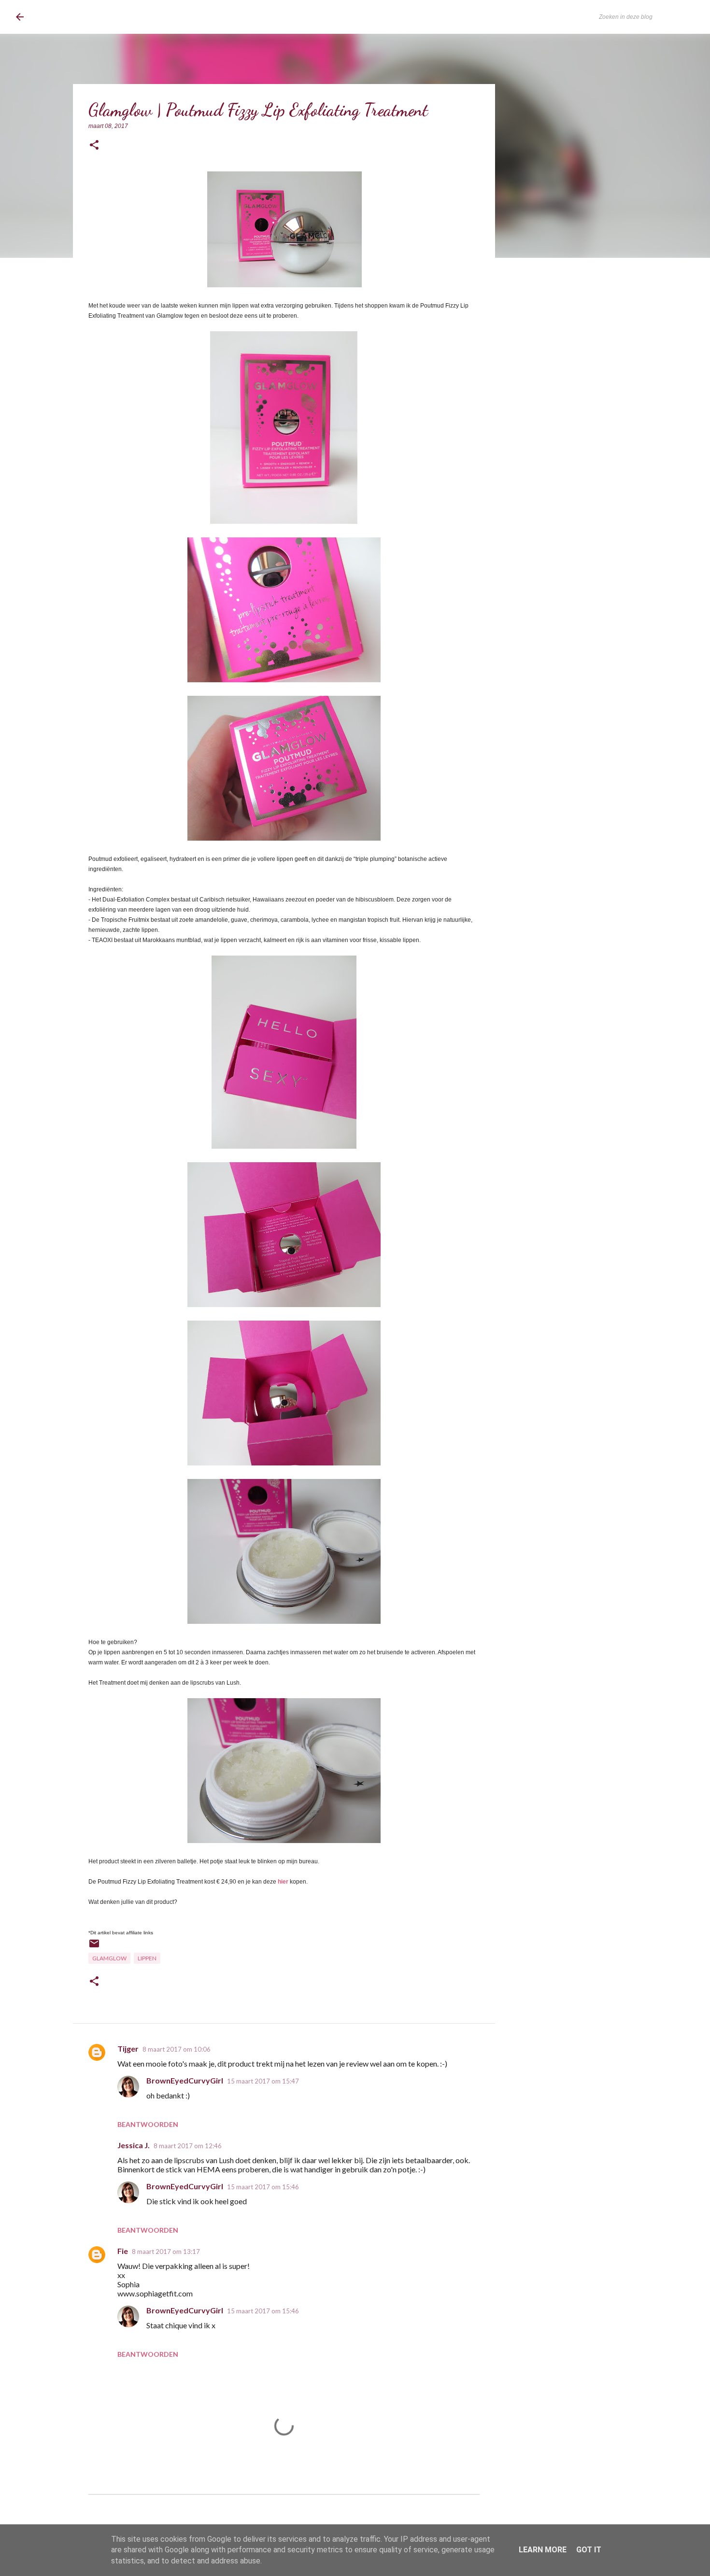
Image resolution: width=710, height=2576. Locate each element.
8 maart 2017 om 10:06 (177, 2049)
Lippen (147, 1958)
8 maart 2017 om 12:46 (188, 2146)
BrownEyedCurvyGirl (95, 17)
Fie (123, 2251)
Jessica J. (134, 2145)
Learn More (543, 2550)
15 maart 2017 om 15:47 (263, 2081)
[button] (94, 146)
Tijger (128, 2048)
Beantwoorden (148, 2124)
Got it (589, 2550)
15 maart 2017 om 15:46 (263, 2187)
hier (283, 1882)
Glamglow (109, 1958)
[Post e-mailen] (94, 1947)
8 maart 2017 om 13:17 (166, 2252)
